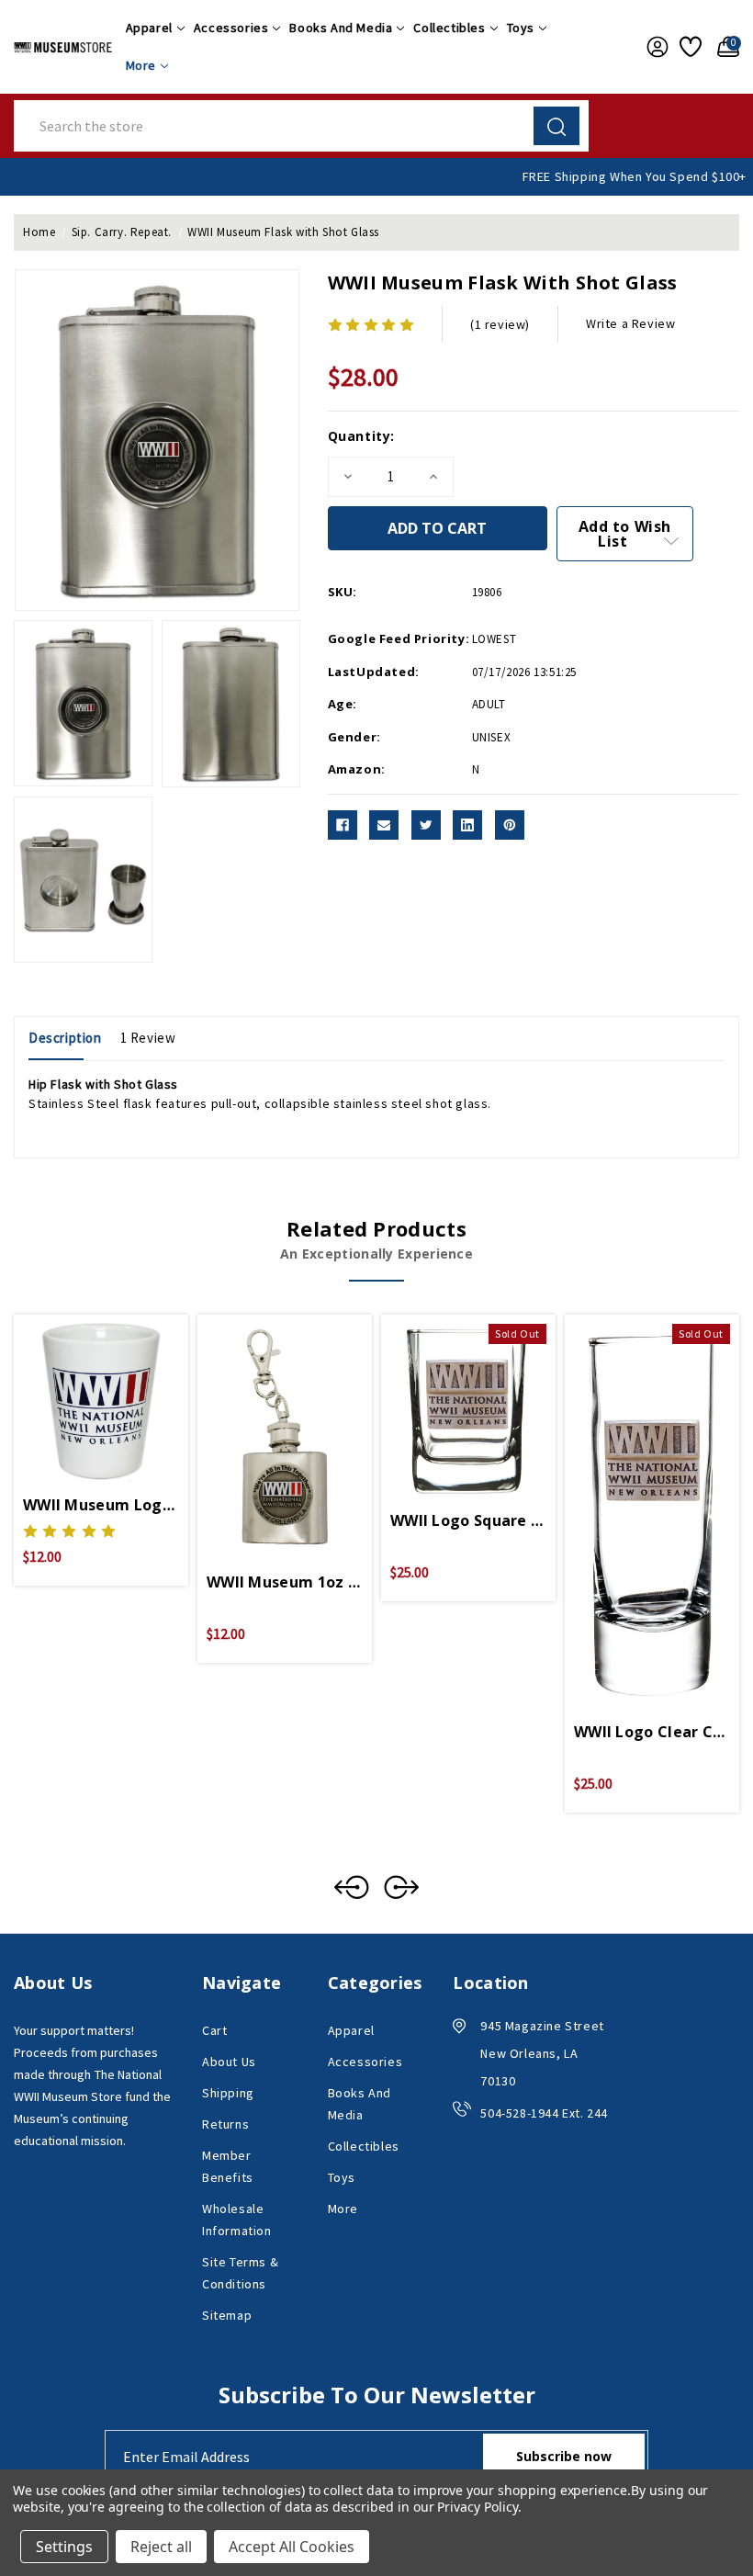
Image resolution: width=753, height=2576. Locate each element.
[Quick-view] (79, 1389)
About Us (229, 2062)
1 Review (148, 1038)
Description (65, 1038)
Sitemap (227, 2315)
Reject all (161, 2547)
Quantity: (361, 436)
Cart (214, 2030)
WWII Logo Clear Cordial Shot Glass (652, 1732)
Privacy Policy (477, 2507)
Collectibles (449, 28)
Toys (521, 28)
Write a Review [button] (630, 323)
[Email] (384, 825)
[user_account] (654, 47)
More (141, 65)
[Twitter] (426, 825)
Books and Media (341, 28)
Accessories (231, 28)
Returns (225, 2124)
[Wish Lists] (689, 47)
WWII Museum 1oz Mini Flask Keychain (285, 1582)
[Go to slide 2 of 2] (352, 1887)
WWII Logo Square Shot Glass (468, 1520)
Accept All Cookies (292, 2547)
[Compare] (123, 1389)
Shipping (228, 2093)
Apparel (149, 28)
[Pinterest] (510, 825)
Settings (64, 2547)
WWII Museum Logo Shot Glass (101, 1505)
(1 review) (500, 324)
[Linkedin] (467, 825)
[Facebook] (343, 825)
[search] (556, 126)
